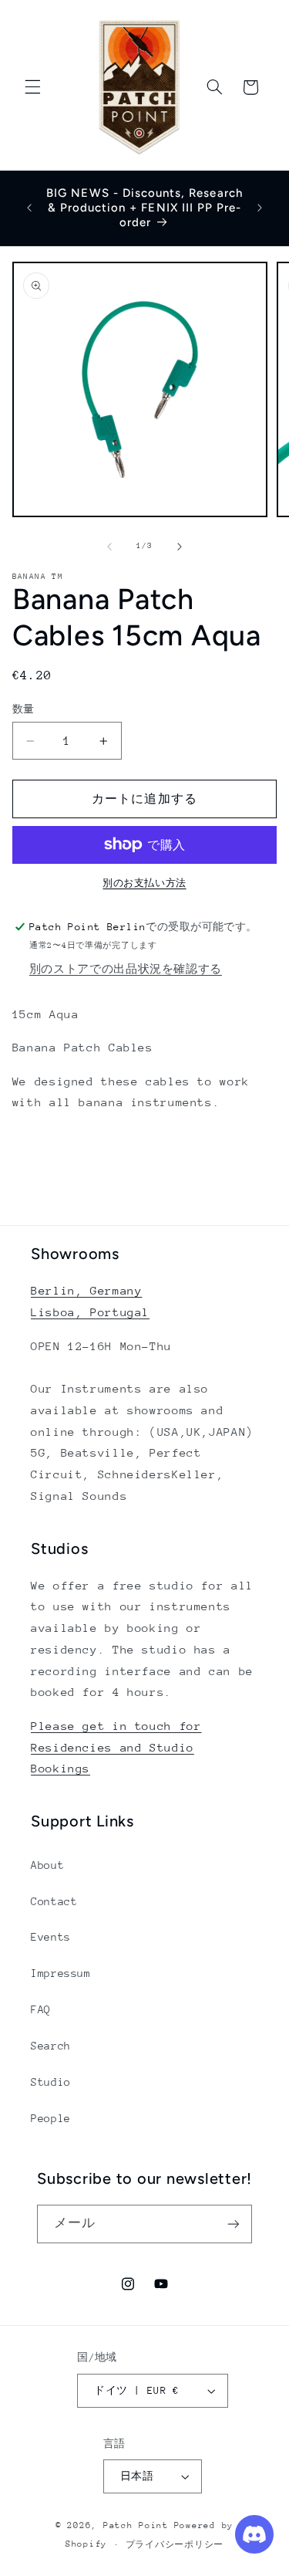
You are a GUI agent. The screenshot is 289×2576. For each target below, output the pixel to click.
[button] (32, 87)
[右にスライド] (180, 547)
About (47, 1865)
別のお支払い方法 (144, 883)
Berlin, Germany (86, 1290)
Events (51, 1937)
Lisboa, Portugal (90, 1312)
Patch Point (136, 2525)
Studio (51, 2082)
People (51, 2118)
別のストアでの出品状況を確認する (126, 969)
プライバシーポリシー (175, 2545)
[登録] (234, 2224)
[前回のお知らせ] (29, 208)
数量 (24, 709)
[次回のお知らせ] (260, 208)
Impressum (61, 1973)
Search (51, 2046)
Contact (54, 1901)
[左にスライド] (109, 547)
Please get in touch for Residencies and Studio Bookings (116, 1747)
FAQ (41, 2009)
